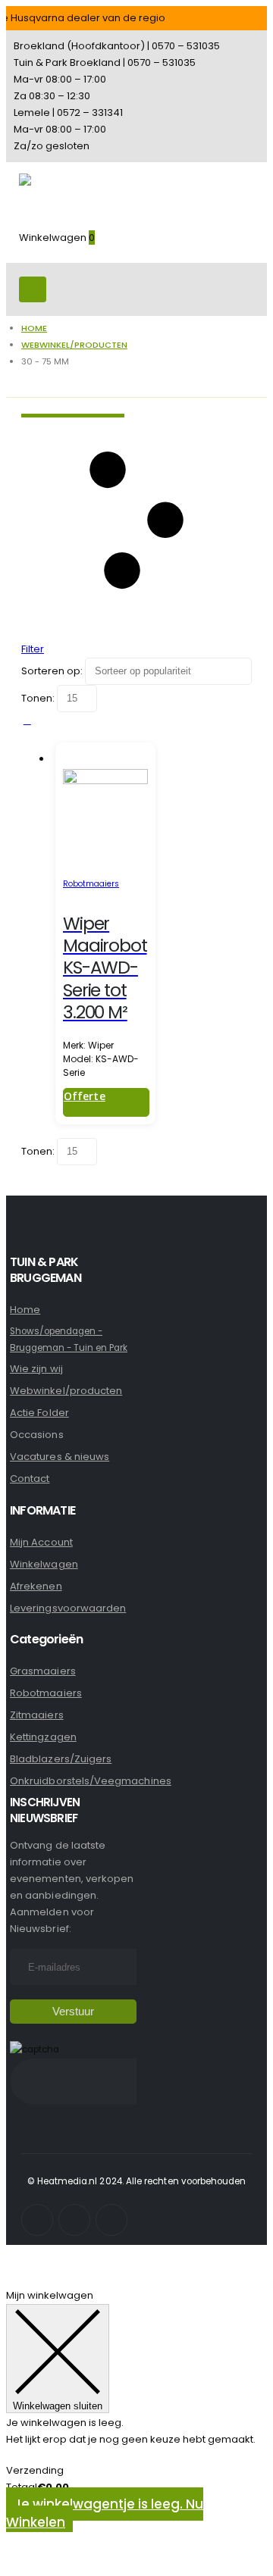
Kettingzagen (43, 1737)
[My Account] (25, 254)
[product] (105, 812)
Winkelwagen (44, 1564)
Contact (30, 1479)
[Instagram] (74, 2220)
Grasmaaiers (43, 1671)
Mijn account (41, 1542)
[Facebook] (37, 2220)
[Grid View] (27, 720)
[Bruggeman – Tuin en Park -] (61, 194)
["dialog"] (136, 2429)
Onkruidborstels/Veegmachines (91, 1781)
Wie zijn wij (36, 1369)
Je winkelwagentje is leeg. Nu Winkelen (105, 2513)
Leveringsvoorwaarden (68, 1608)
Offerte (85, 1096)
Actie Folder (39, 1413)
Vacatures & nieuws (60, 1457)
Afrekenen (36, 1586)
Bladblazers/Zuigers (61, 1759)
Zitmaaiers (37, 1715)
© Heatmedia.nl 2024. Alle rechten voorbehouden (137, 2181)
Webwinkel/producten (66, 1391)
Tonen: (39, 698)
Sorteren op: (53, 671)
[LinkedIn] (111, 2220)
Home (25, 1310)
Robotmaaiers (91, 884)
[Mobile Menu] (33, 289)
